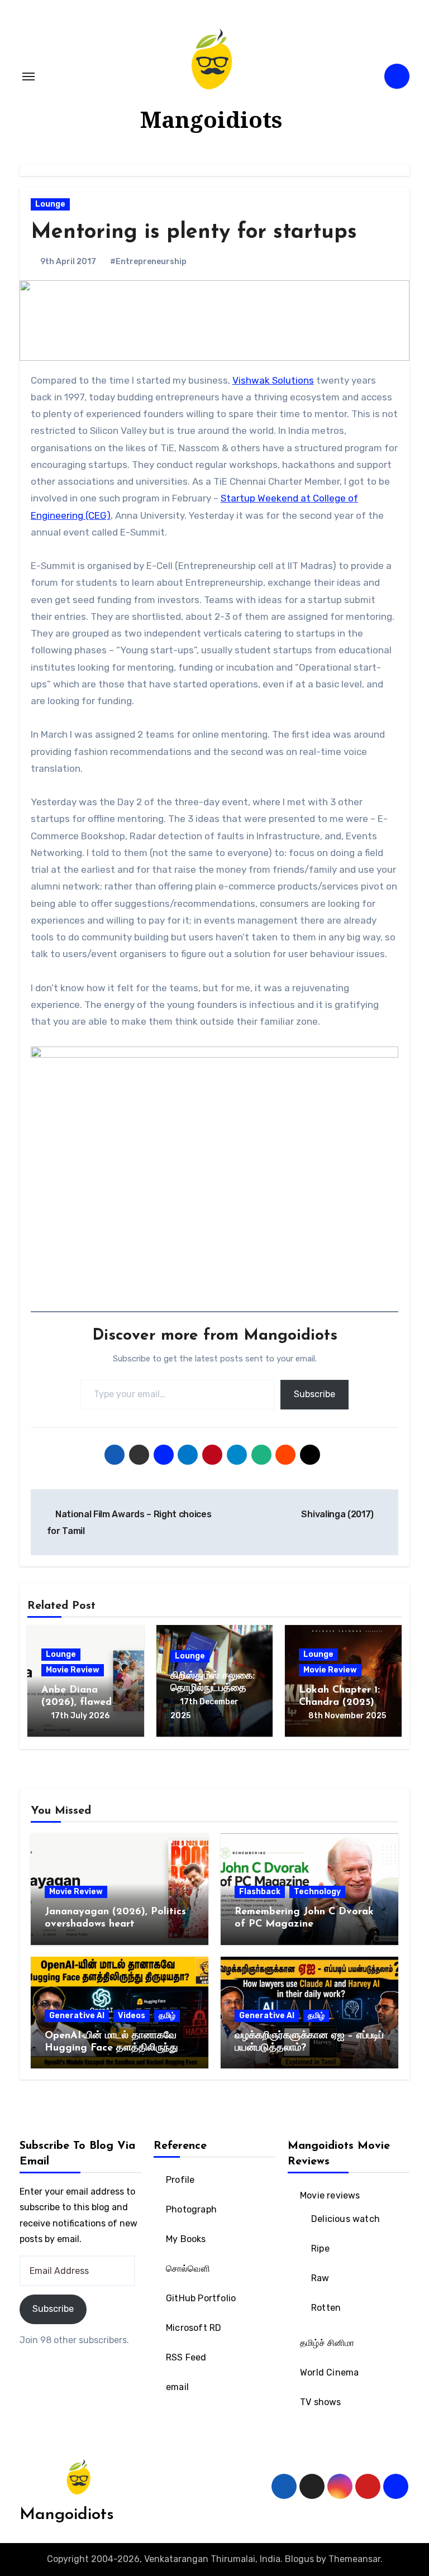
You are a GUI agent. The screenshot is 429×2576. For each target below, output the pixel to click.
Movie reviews (330, 2195)
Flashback (260, 1892)
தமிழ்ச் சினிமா (327, 2343)
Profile (180, 2180)
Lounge (50, 204)
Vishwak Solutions (273, 380)
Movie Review (73, 1670)
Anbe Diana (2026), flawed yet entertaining (80, 1702)
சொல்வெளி (188, 2269)
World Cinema (329, 2372)
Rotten (326, 2308)
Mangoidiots (211, 119)
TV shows (321, 2402)
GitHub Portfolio (201, 2298)
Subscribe (314, 1394)
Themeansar (354, 2559)
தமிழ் (167, 2016)
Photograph (191, 2209)
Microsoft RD (194, 2328)
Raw (320, 2278)
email (177, 2387)
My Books (186, 2239)
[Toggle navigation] (28, 77)
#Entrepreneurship (148, 262)
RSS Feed (186, 2357)
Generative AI (77, 2016)
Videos (132, 2016)
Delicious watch (345, 2219)
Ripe (320, 2248)
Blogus (299, 2559)
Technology (317, 1892)
